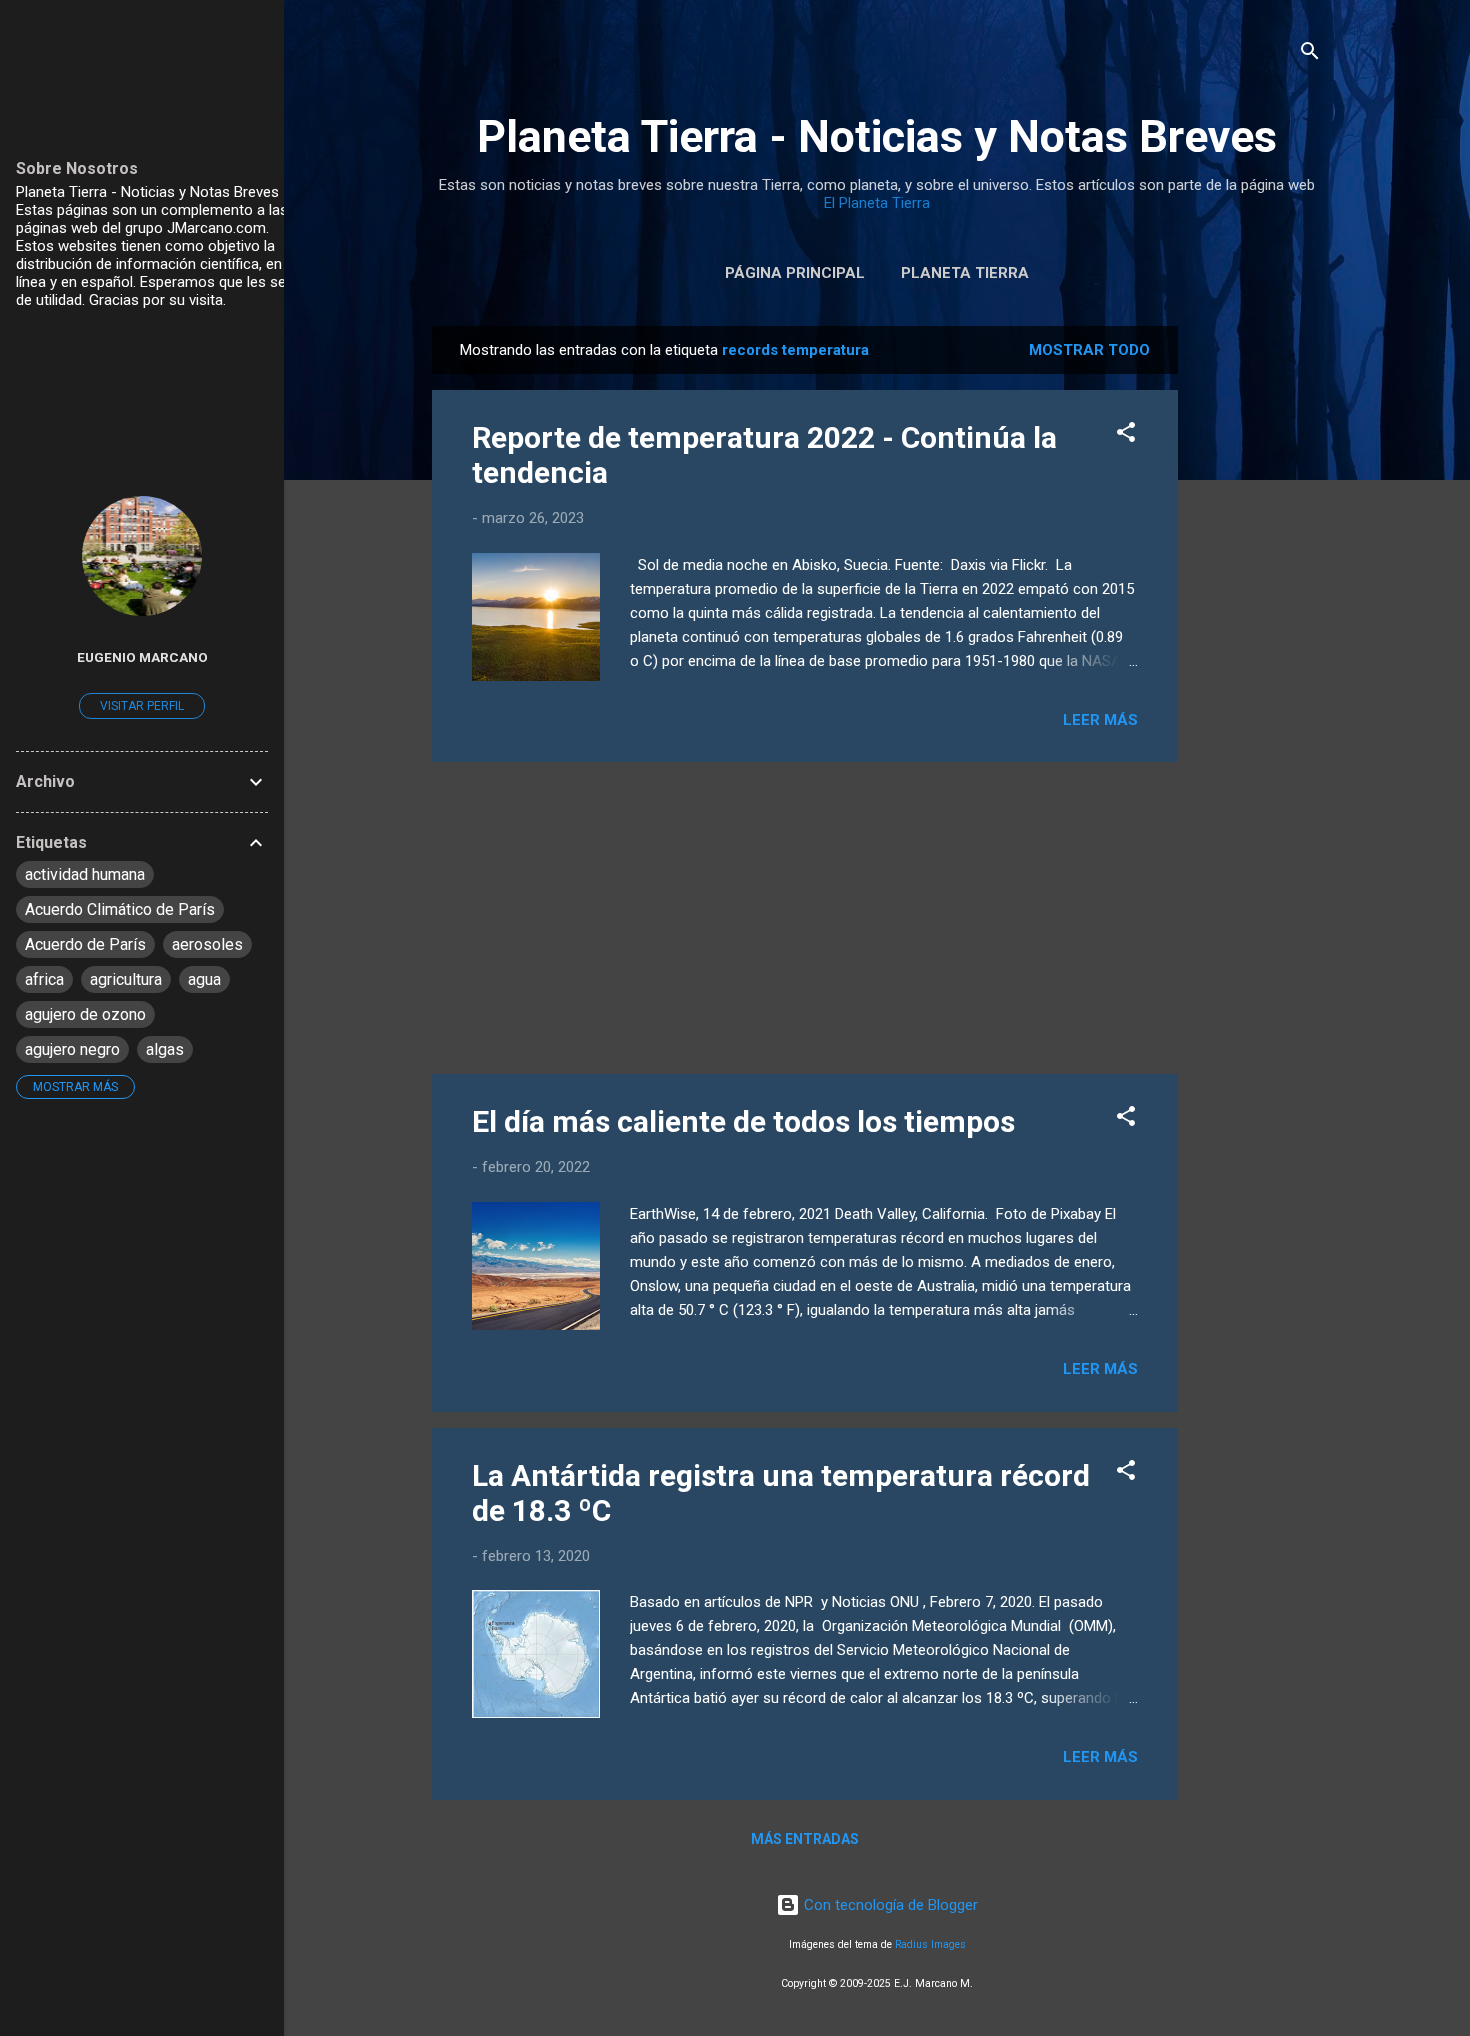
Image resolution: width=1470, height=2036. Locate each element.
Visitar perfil (142, 706)
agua (204, 979)
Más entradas (805, 1839)
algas (165, 1049)
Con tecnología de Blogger (889, 1905)
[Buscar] (1310, 54)
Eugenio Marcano (142, 657)
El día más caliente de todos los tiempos (743, 1121)
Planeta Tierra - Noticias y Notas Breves (877, 136)
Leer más (1100, 720)
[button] (1126, 435)
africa (44, 979)
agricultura (126, 979)
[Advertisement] (1258, 626)
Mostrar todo (1089, 350)
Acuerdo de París (85, 944)
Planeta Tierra (965, 273)
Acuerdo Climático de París (120, 909)
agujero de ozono (85, 1014)
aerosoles (207, 944)
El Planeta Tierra (877, 203)
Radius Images (930, 1944)
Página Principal (795, 273)
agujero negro (72, 1049)
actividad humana (85, 874)
